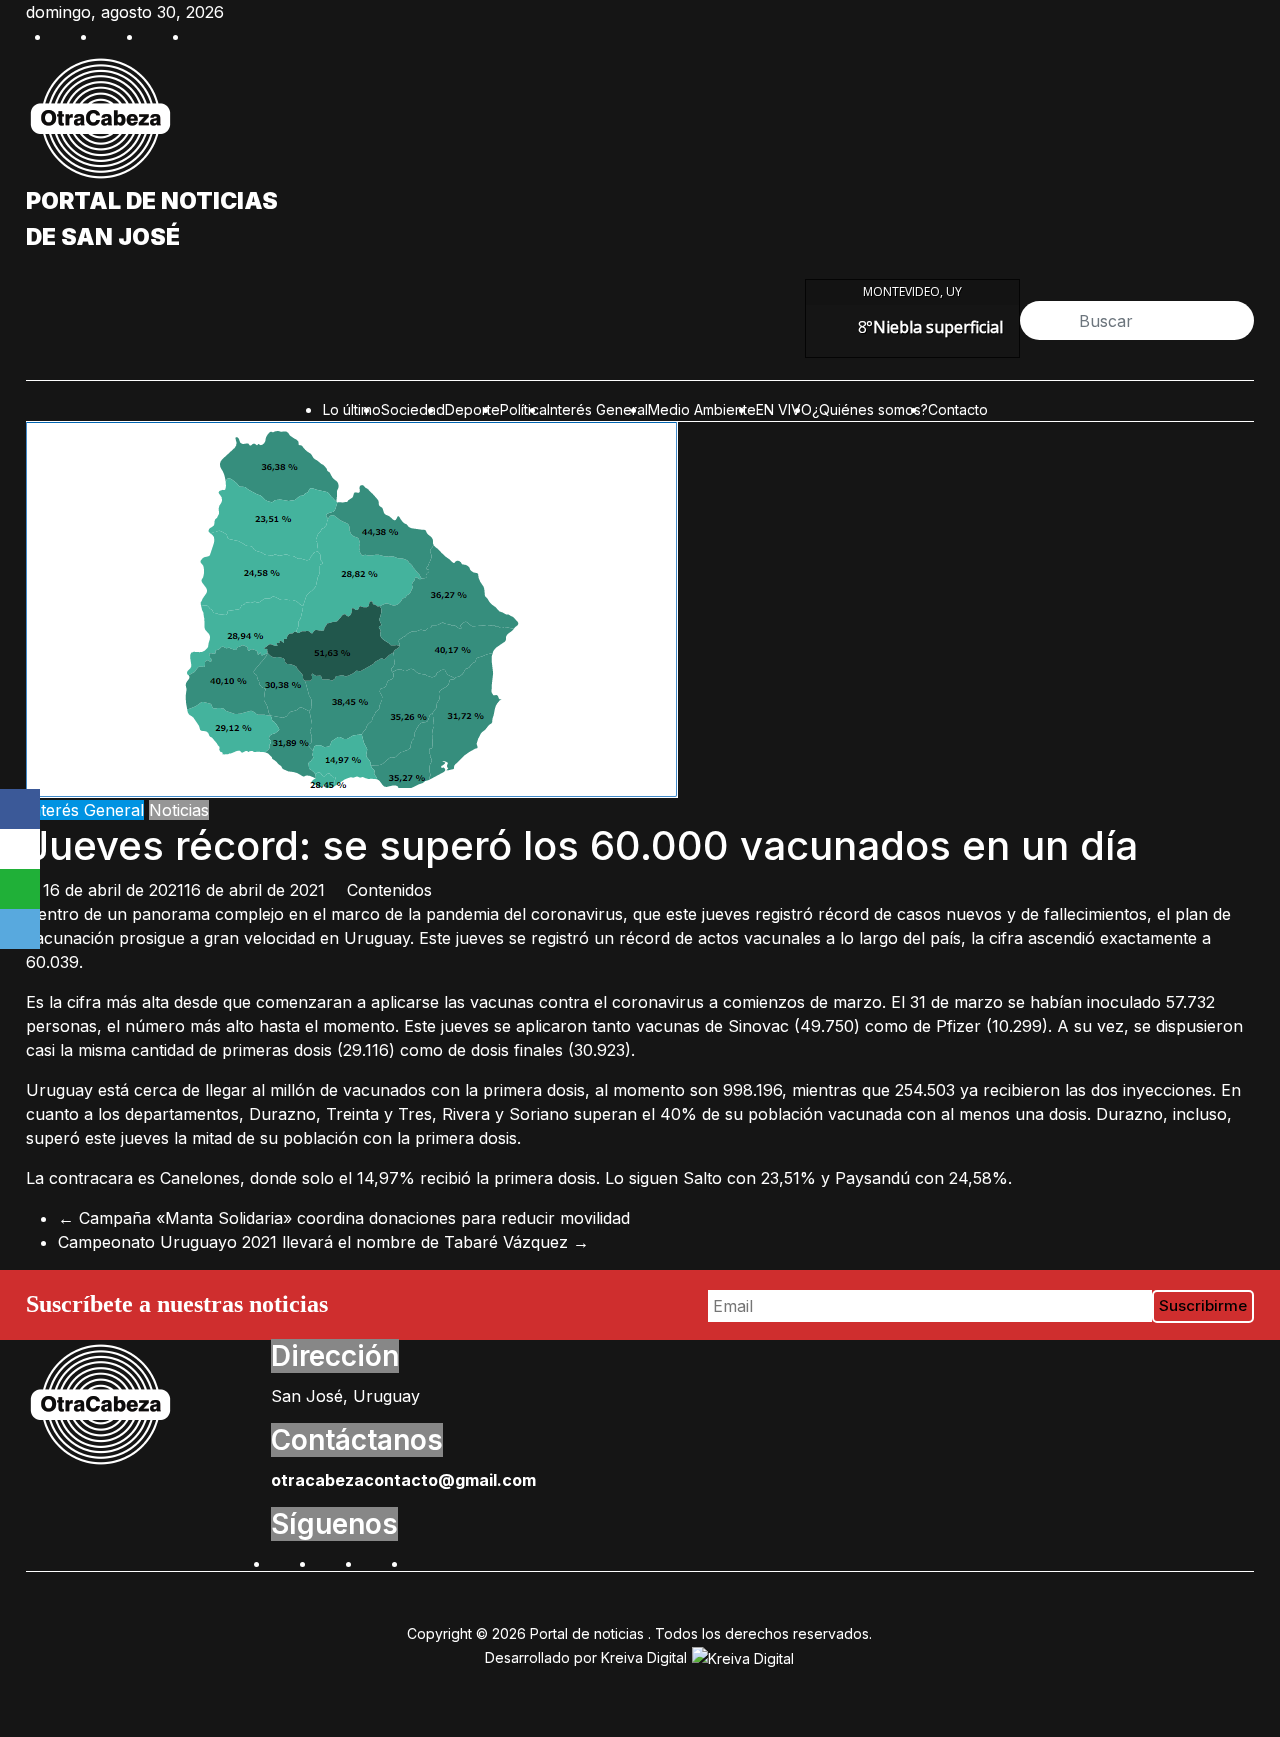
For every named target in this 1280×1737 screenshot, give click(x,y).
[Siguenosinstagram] (154, 34)
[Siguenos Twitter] (327, 1561)
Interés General (597, 409)
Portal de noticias (152, 201)
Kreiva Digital (646, 1657)
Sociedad (413, 409)
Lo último (352, 409)
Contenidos (389, 890)
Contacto (958, 409)
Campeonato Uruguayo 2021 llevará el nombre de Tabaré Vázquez (323, 1242)
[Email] (20, 929)
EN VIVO (784, 409)
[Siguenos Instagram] (373, 1561)
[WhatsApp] (20, 889)
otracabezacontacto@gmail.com (403, 1480)
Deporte (472, 409)
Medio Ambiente (702, 409)
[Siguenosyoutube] (200, 34)
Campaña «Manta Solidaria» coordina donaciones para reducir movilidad (344, 1218)
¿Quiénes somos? (870, 409)
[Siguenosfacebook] (62, 34)
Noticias (179, 810)
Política (523, 409)
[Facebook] (20, 809)
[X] (20, 849)
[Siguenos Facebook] (281, 1561)
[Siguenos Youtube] (419, 1561)
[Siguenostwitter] (108, 34)
